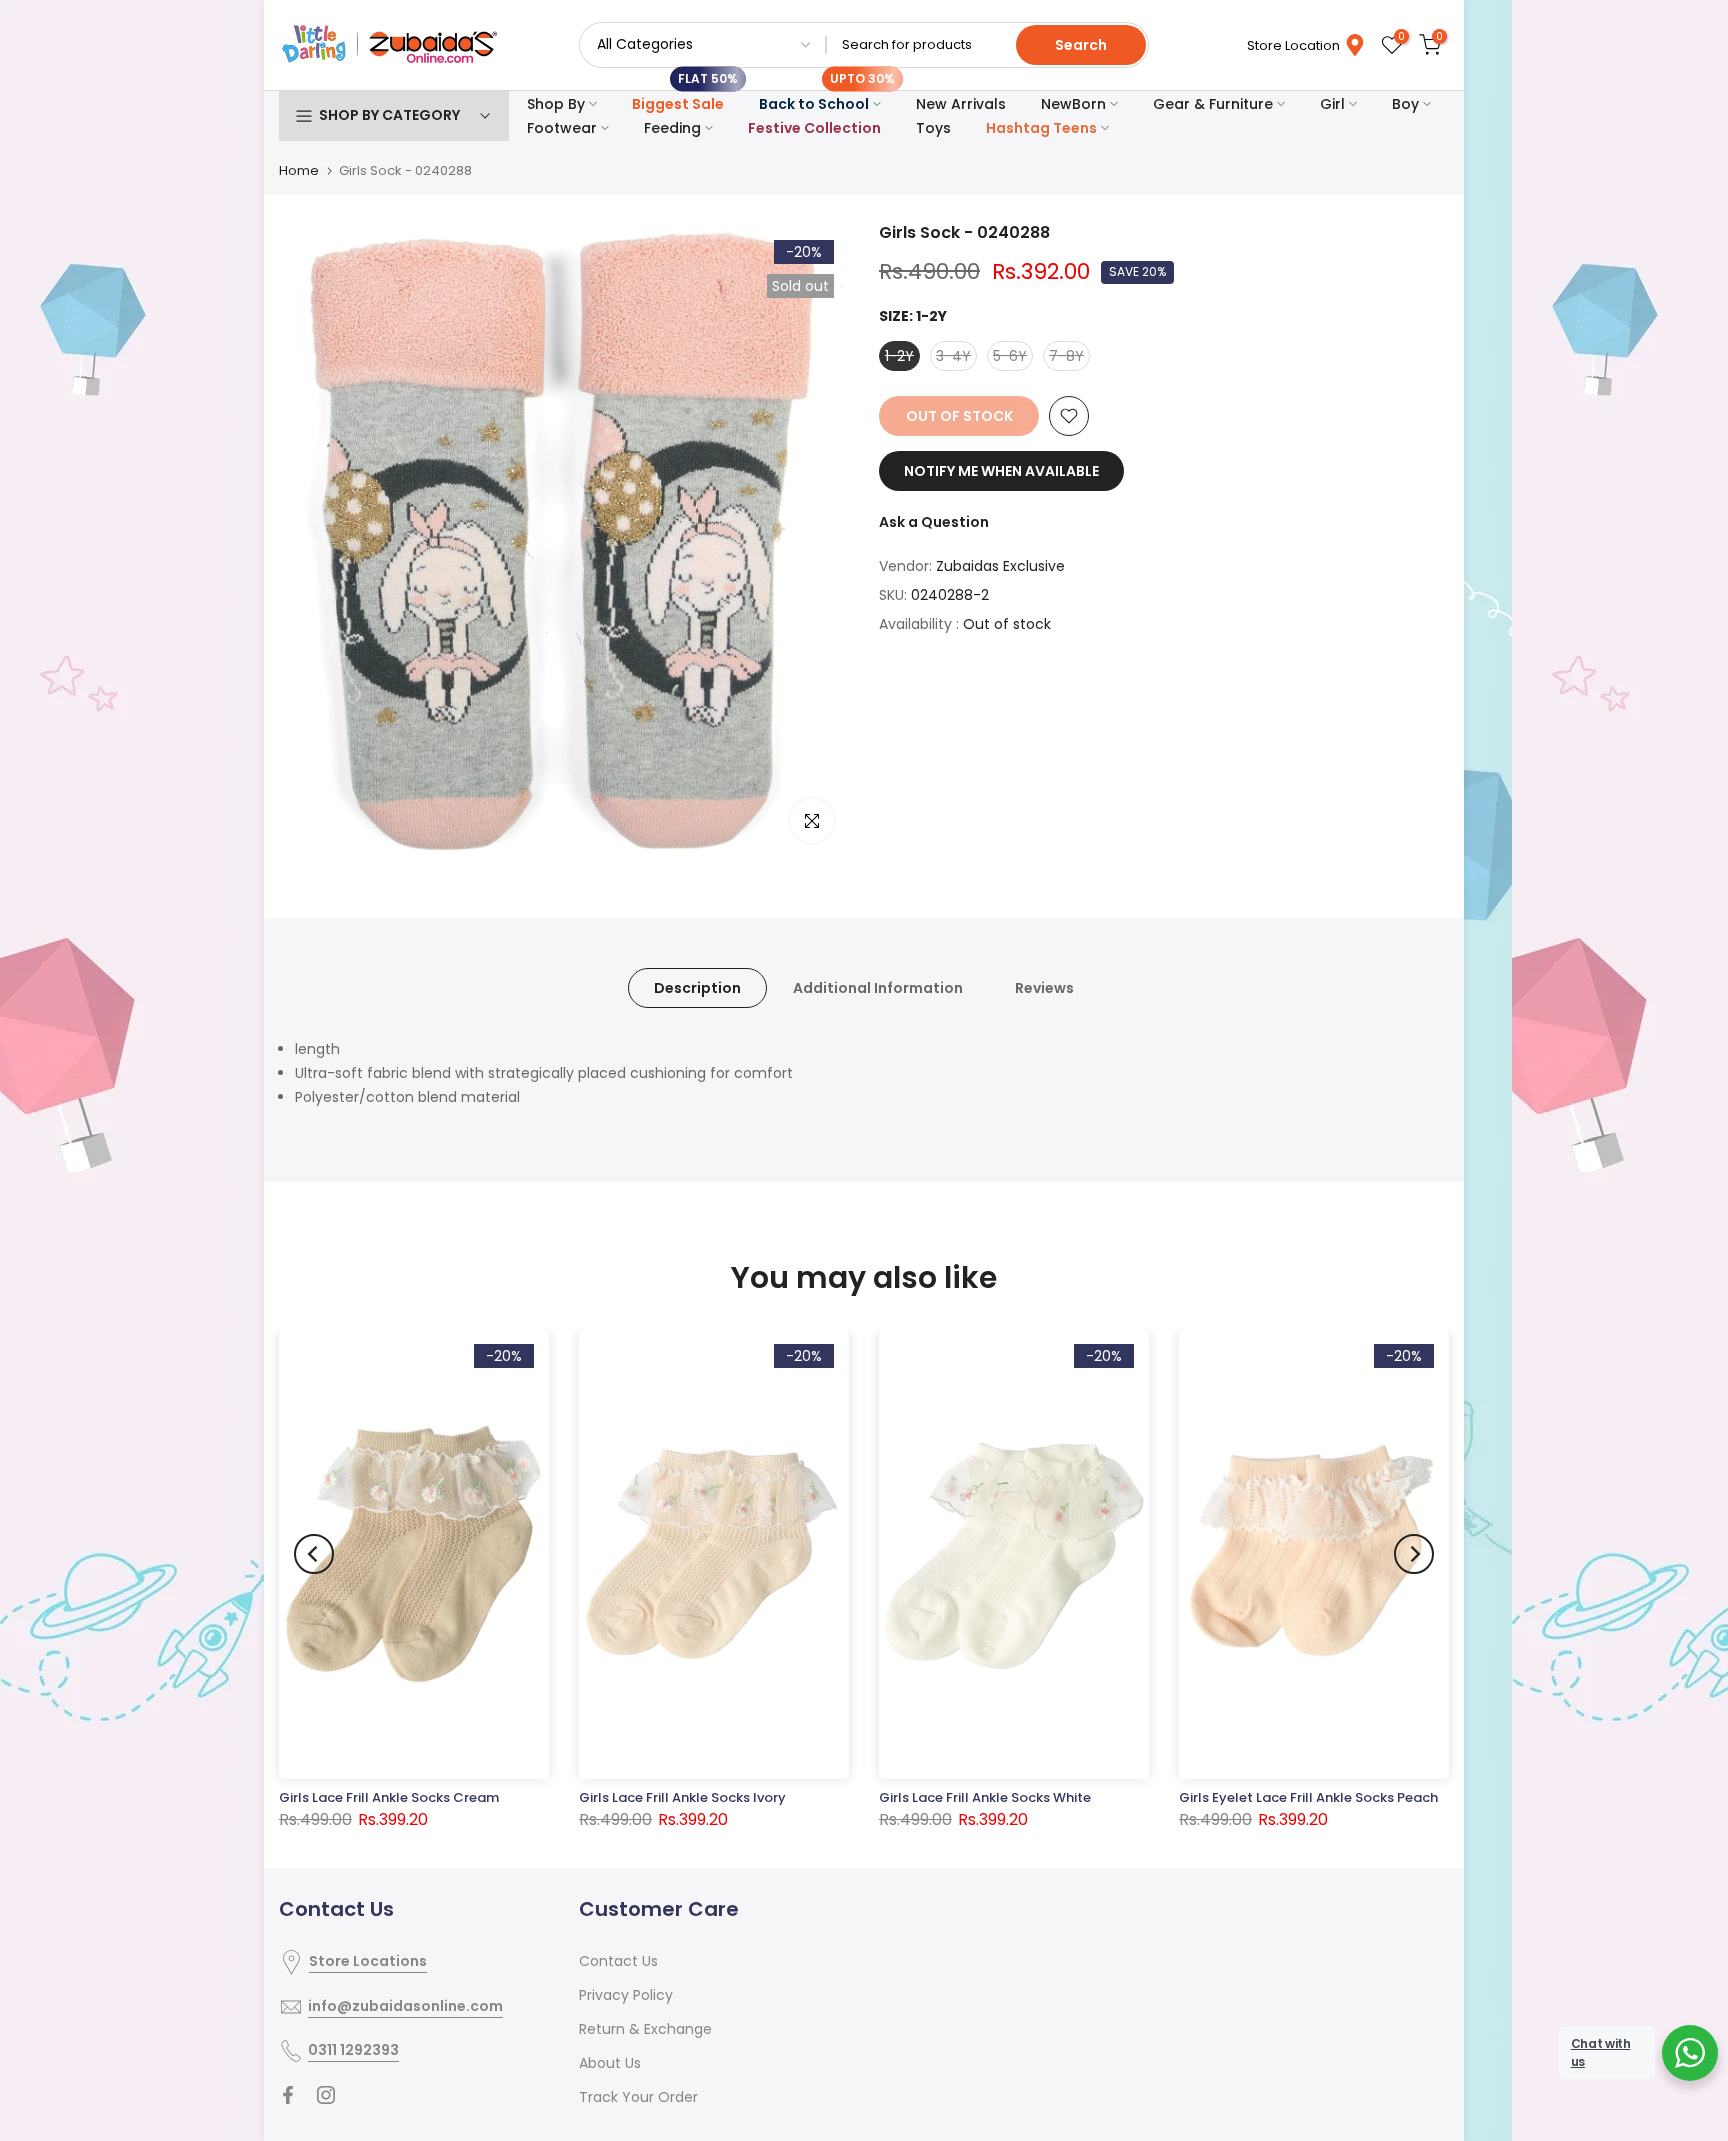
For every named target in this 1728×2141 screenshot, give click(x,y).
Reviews (1044, 988)
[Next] (1414, 1554)
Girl (1332, 104)
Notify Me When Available (1001, 471)
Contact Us (618, 1961)
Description (697, 988)
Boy (1405, 104)
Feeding (672, 128)
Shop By (556, 104)
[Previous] (314, 1554)
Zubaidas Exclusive (1000, 566)
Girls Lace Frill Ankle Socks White (985, 1797)
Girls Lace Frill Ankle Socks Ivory (682, 1797)
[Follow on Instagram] (326, 2095)
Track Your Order (638, 2097)
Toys (933, 128)
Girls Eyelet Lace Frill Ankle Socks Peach (1308, 1797)
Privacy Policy (626, 1995)
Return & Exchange (645, 2029)
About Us (610, 2063)
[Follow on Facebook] (288, 2095)
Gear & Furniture (1213, 104)
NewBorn (1073, 104)
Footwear (562, 128)
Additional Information (878, 988)
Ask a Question (934, 522)
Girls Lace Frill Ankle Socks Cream (389, 1797)
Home (299, 170)
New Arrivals (961, 104)
